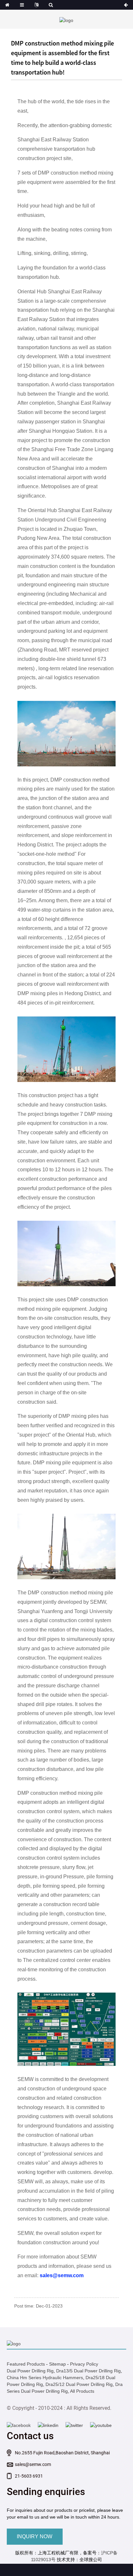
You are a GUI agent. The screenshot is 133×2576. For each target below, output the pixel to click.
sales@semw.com (33, 2464)
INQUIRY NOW (35, 2536)
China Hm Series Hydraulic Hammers (45, 2378)
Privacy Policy (84, 2364)
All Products (82, 2391)
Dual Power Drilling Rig (30, 2371)
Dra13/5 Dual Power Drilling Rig (88, 2371)
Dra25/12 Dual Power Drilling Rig (79, 2384)
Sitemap (57, 2364)
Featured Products (26, 2364)
